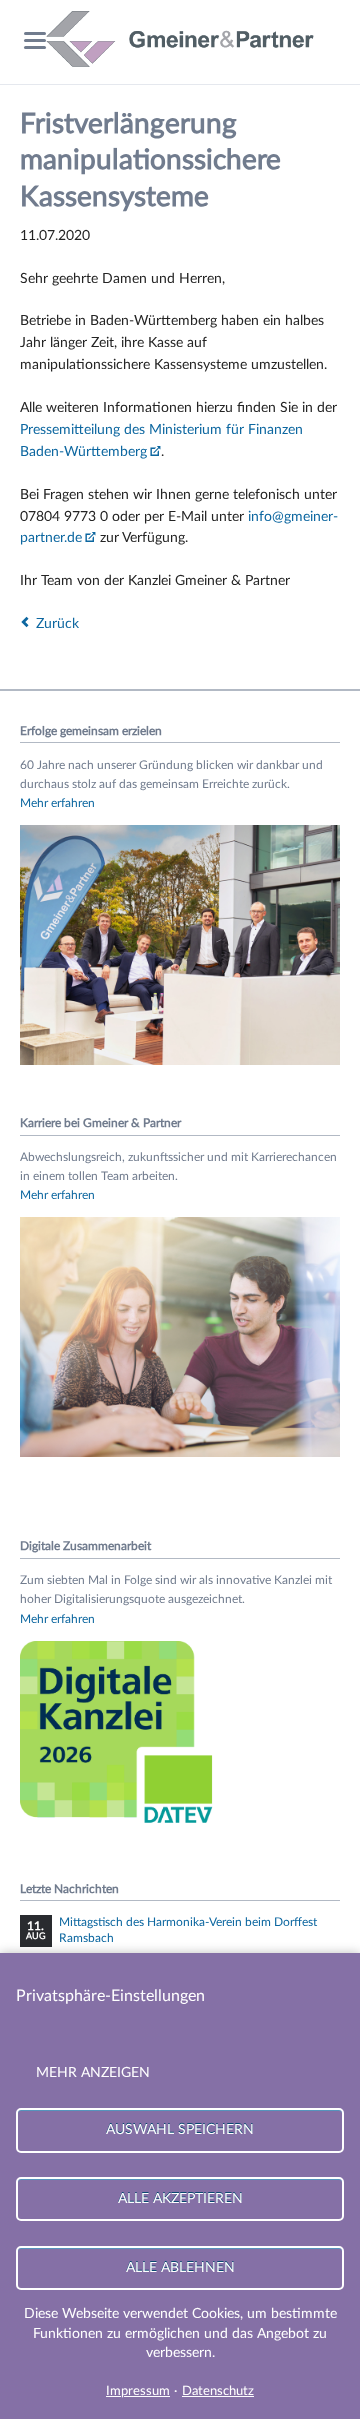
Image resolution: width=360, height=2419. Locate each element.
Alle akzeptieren (180, 2198)
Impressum (138, 2391)
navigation (35, 40)
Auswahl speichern (180, 2129)
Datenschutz (218, 2391)
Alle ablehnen (180, 2267)
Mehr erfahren (57, 803)
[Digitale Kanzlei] (120, 1827)
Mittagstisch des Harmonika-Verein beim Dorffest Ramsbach (188, 1930)
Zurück (57, 624)
